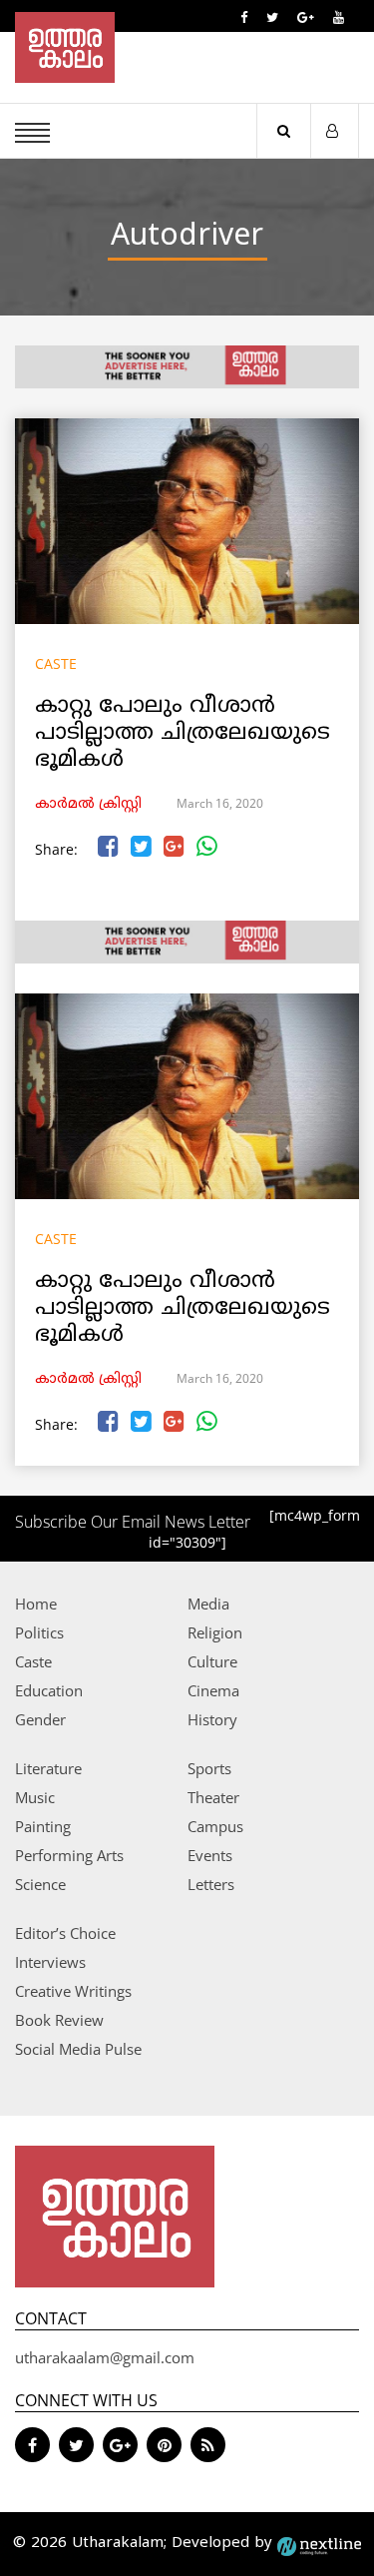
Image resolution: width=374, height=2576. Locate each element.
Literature (48, 1768)
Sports (209, 1768)
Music (35, 1797)
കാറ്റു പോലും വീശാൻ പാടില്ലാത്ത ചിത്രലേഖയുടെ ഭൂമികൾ (183, 733)
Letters (211, 1884)
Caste (56, 663)
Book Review (59, 2020)
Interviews (50, 1962)
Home (36, 1604)
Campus (215, 1826)
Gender (40, 1719)
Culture (212, 1661)
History (212, 1719)
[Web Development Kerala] (319, 2544)
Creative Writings (73, 1991)
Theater (213, 1797)
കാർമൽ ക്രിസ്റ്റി (88, 804)
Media (208, 1604)
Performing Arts (69, 1855)
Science (40, 1884)
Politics (39, 1632)
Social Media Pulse (78, 2049)
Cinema (213, 1690)
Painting (43, 1826)
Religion (215, 1632)
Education (49, 1690)
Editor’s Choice (65, 1933)
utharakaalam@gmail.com (105, 2357)
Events (210, 1855)
